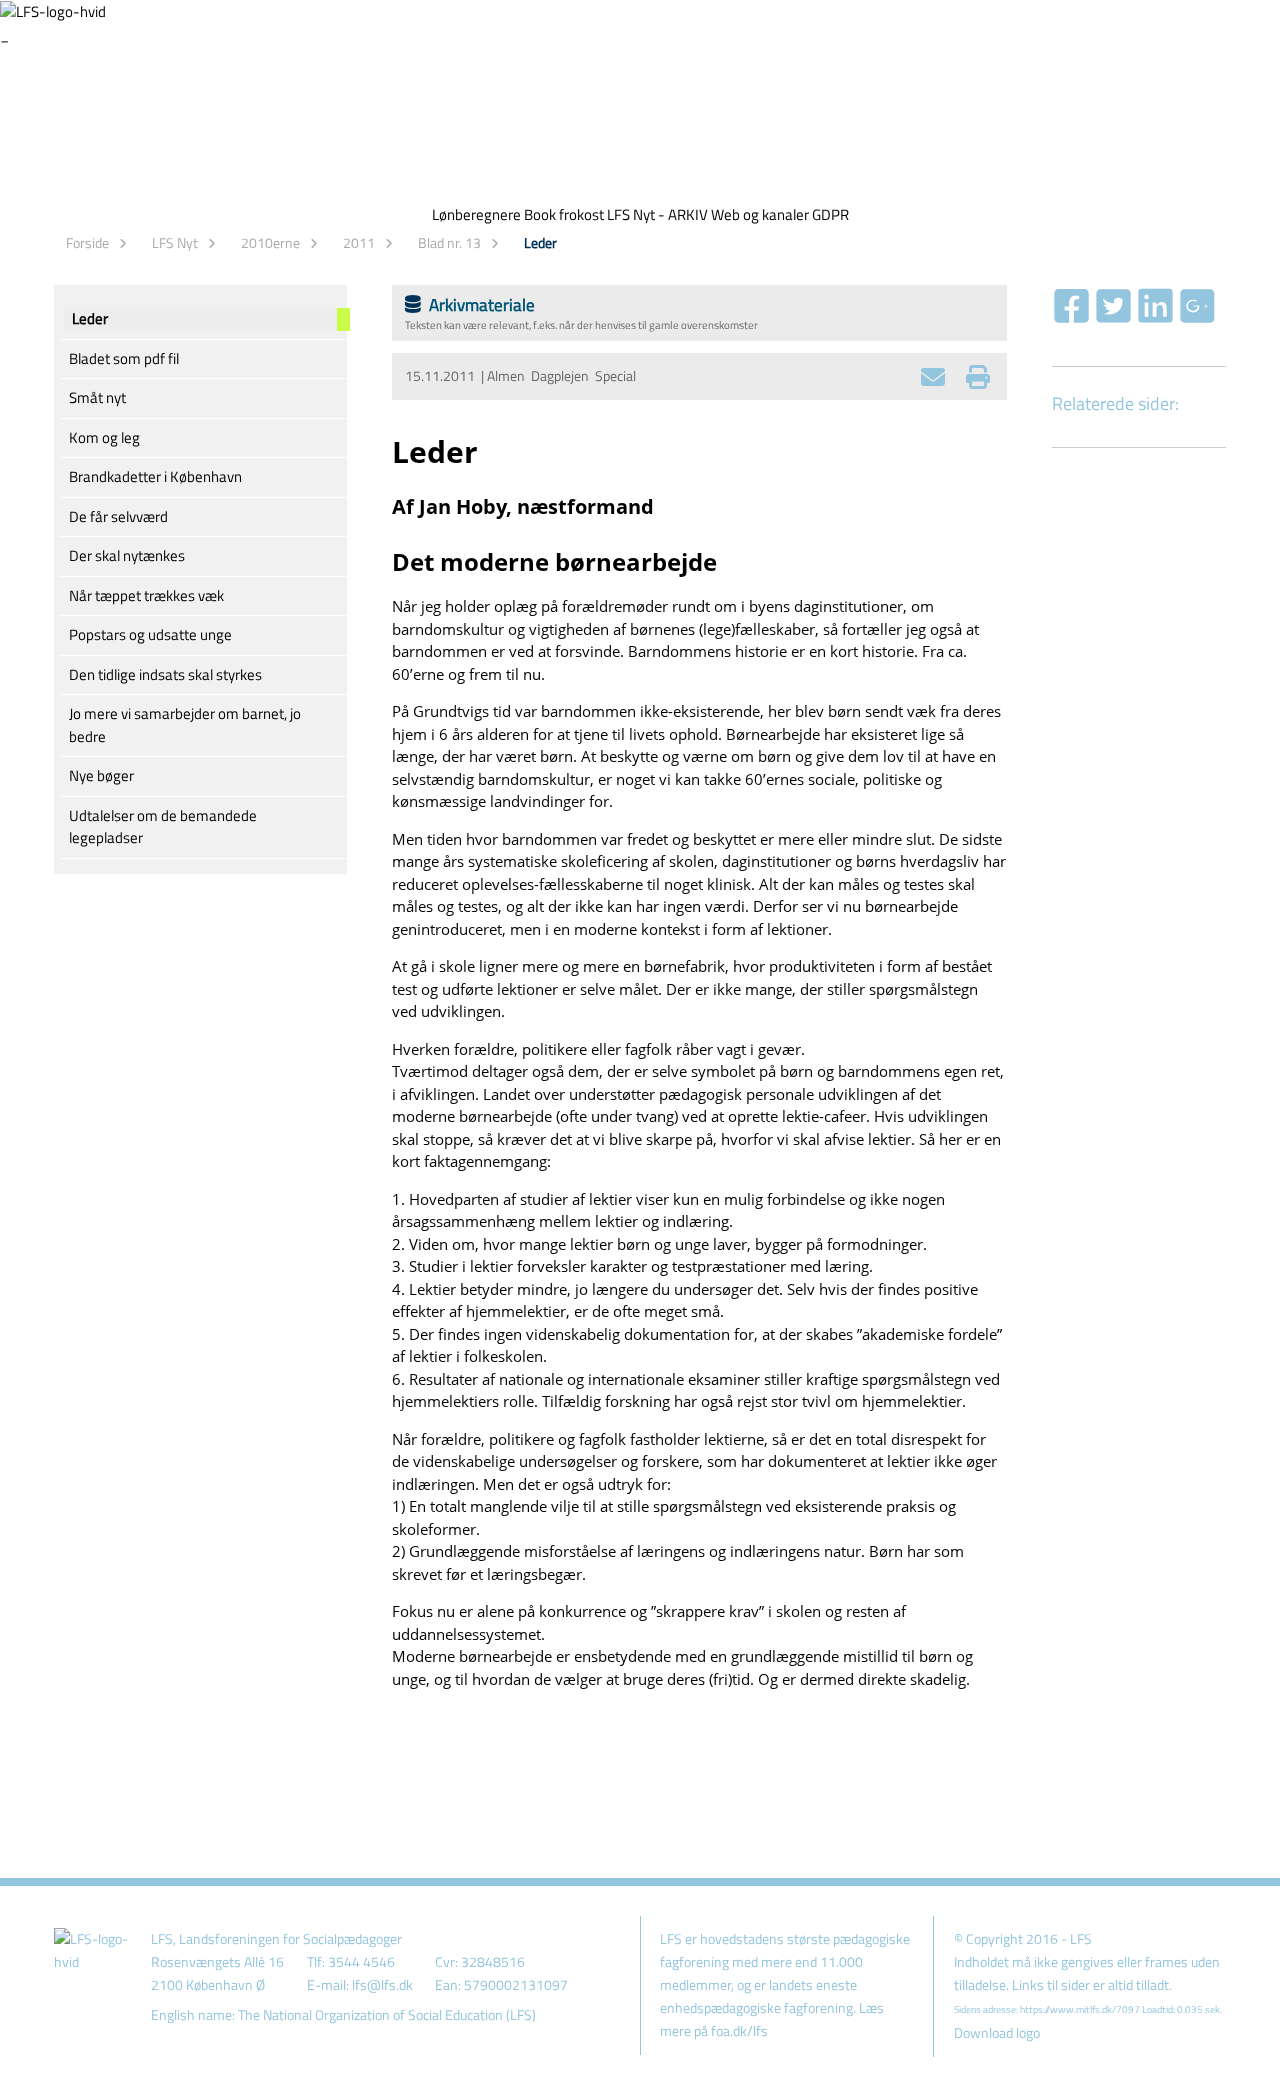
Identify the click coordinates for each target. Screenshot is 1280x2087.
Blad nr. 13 (449, 242)
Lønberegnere (476, 214)
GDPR (830, 214)
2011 (359, 242)
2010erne (270, 242)
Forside (87, 242)
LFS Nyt (175, 242)
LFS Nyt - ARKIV (657, 214)
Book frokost (564, 214)
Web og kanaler (760, 214)
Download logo (997, 2033)
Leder (540, 242)
